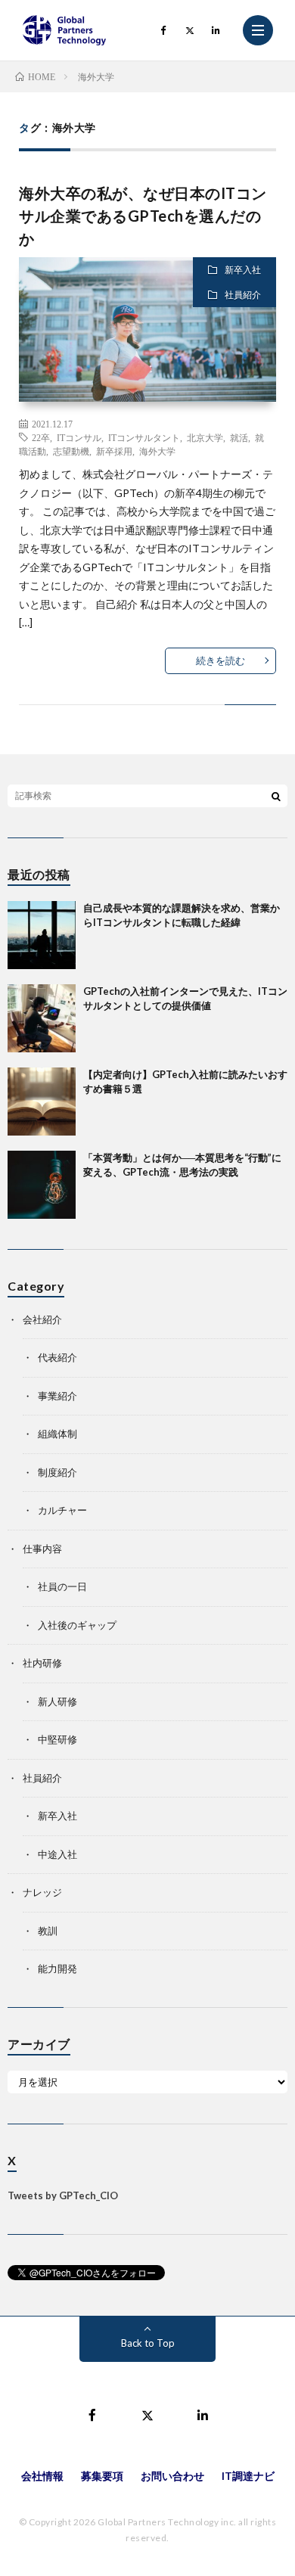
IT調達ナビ (248, 2476)
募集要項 (102, 2476)
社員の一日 (62, 1586)
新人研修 (57, 1701)
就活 (239, 437)
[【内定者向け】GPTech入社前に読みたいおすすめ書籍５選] (42, 1102)
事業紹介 (57, 1396)
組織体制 (57, 1434)
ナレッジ (42, 1892)
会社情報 (42, 2476)
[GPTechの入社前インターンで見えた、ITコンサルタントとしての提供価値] (42, 1018)
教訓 (48, 1931)
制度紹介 (57, 1472)
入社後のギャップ (77, 1625)
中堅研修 (57, 1739)
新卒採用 (114, 451)
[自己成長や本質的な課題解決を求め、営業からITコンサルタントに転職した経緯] (42, 935)
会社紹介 (42, 1319)
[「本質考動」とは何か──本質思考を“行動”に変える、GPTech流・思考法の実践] (42, 1185)
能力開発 (57, 1969)
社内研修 (42, 1663)
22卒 (41, 437)
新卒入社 (243, 270)
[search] (276, 796)
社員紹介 (243, 295)
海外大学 (157, 451)
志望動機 (71, 451)
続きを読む (220, 660)
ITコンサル (79, 437)
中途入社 (57, 1854)
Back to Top (148, 2343)
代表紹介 (57, 1357)
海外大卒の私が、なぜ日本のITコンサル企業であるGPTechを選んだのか (143, 216)
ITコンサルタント (144, 437)
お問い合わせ (172, 2476)
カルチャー (62, 1510)
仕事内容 (42, 1549)
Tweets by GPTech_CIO (63, 2195)
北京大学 (205, 437)
